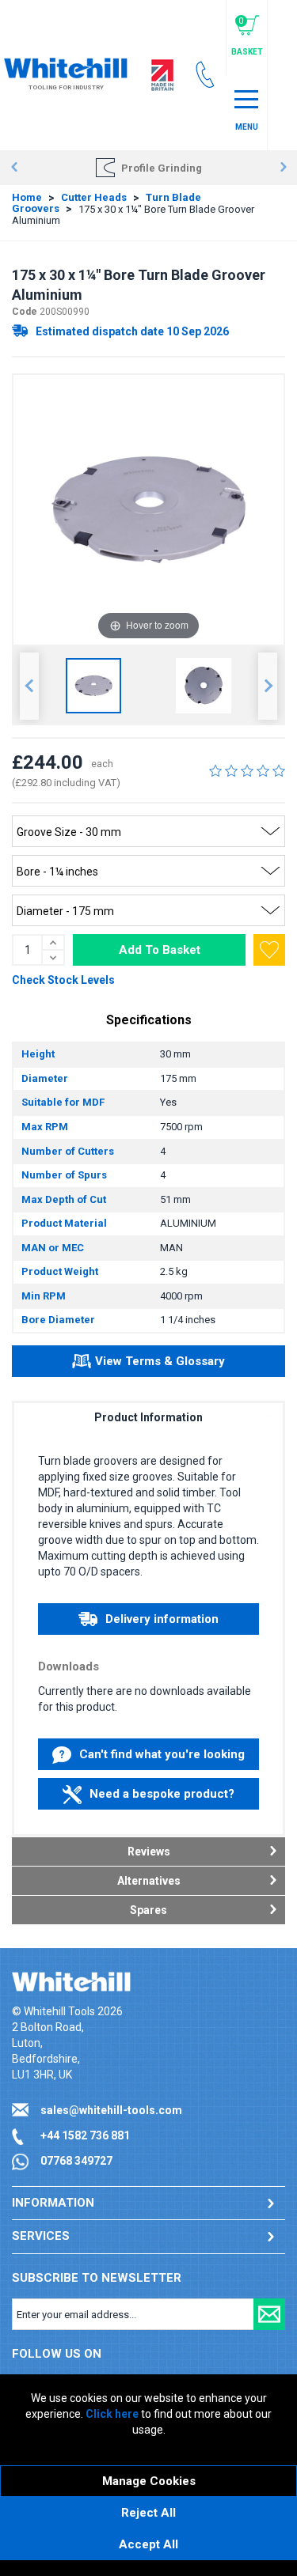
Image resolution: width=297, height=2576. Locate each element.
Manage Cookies (149, 2481)
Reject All (148, 2513)
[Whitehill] (66, 66)
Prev (14, 168)
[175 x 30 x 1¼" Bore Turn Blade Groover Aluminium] (93, 686)
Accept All (148, 2544)
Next (283, 168)
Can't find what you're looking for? (162, 1759)
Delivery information (162, 1619)
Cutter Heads (94, 197)
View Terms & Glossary (160, 1361)
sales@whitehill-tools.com (111, 2110)
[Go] (269, 2314)
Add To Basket (160, 950)
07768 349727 (76, 2161)
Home (27, 197)
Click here (112, 2414)
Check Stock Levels (63, 980)
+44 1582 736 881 (85, 2135)
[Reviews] (247, 770)
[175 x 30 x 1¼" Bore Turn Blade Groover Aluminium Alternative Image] (204, 686)
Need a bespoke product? (162, 1794)
